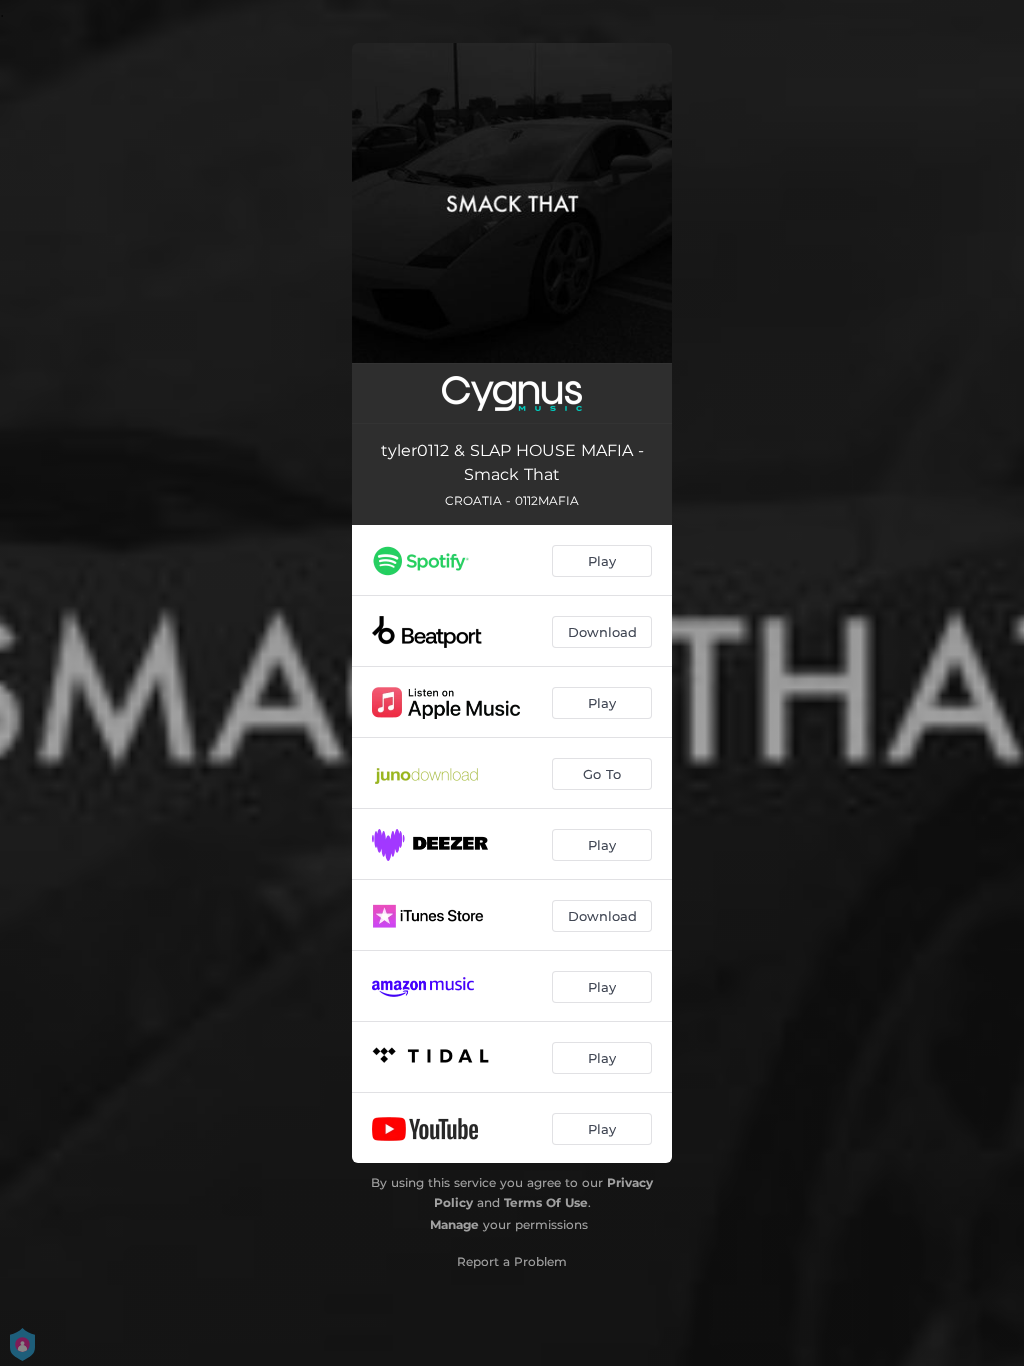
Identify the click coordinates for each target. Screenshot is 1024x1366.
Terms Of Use (546, 1202)
